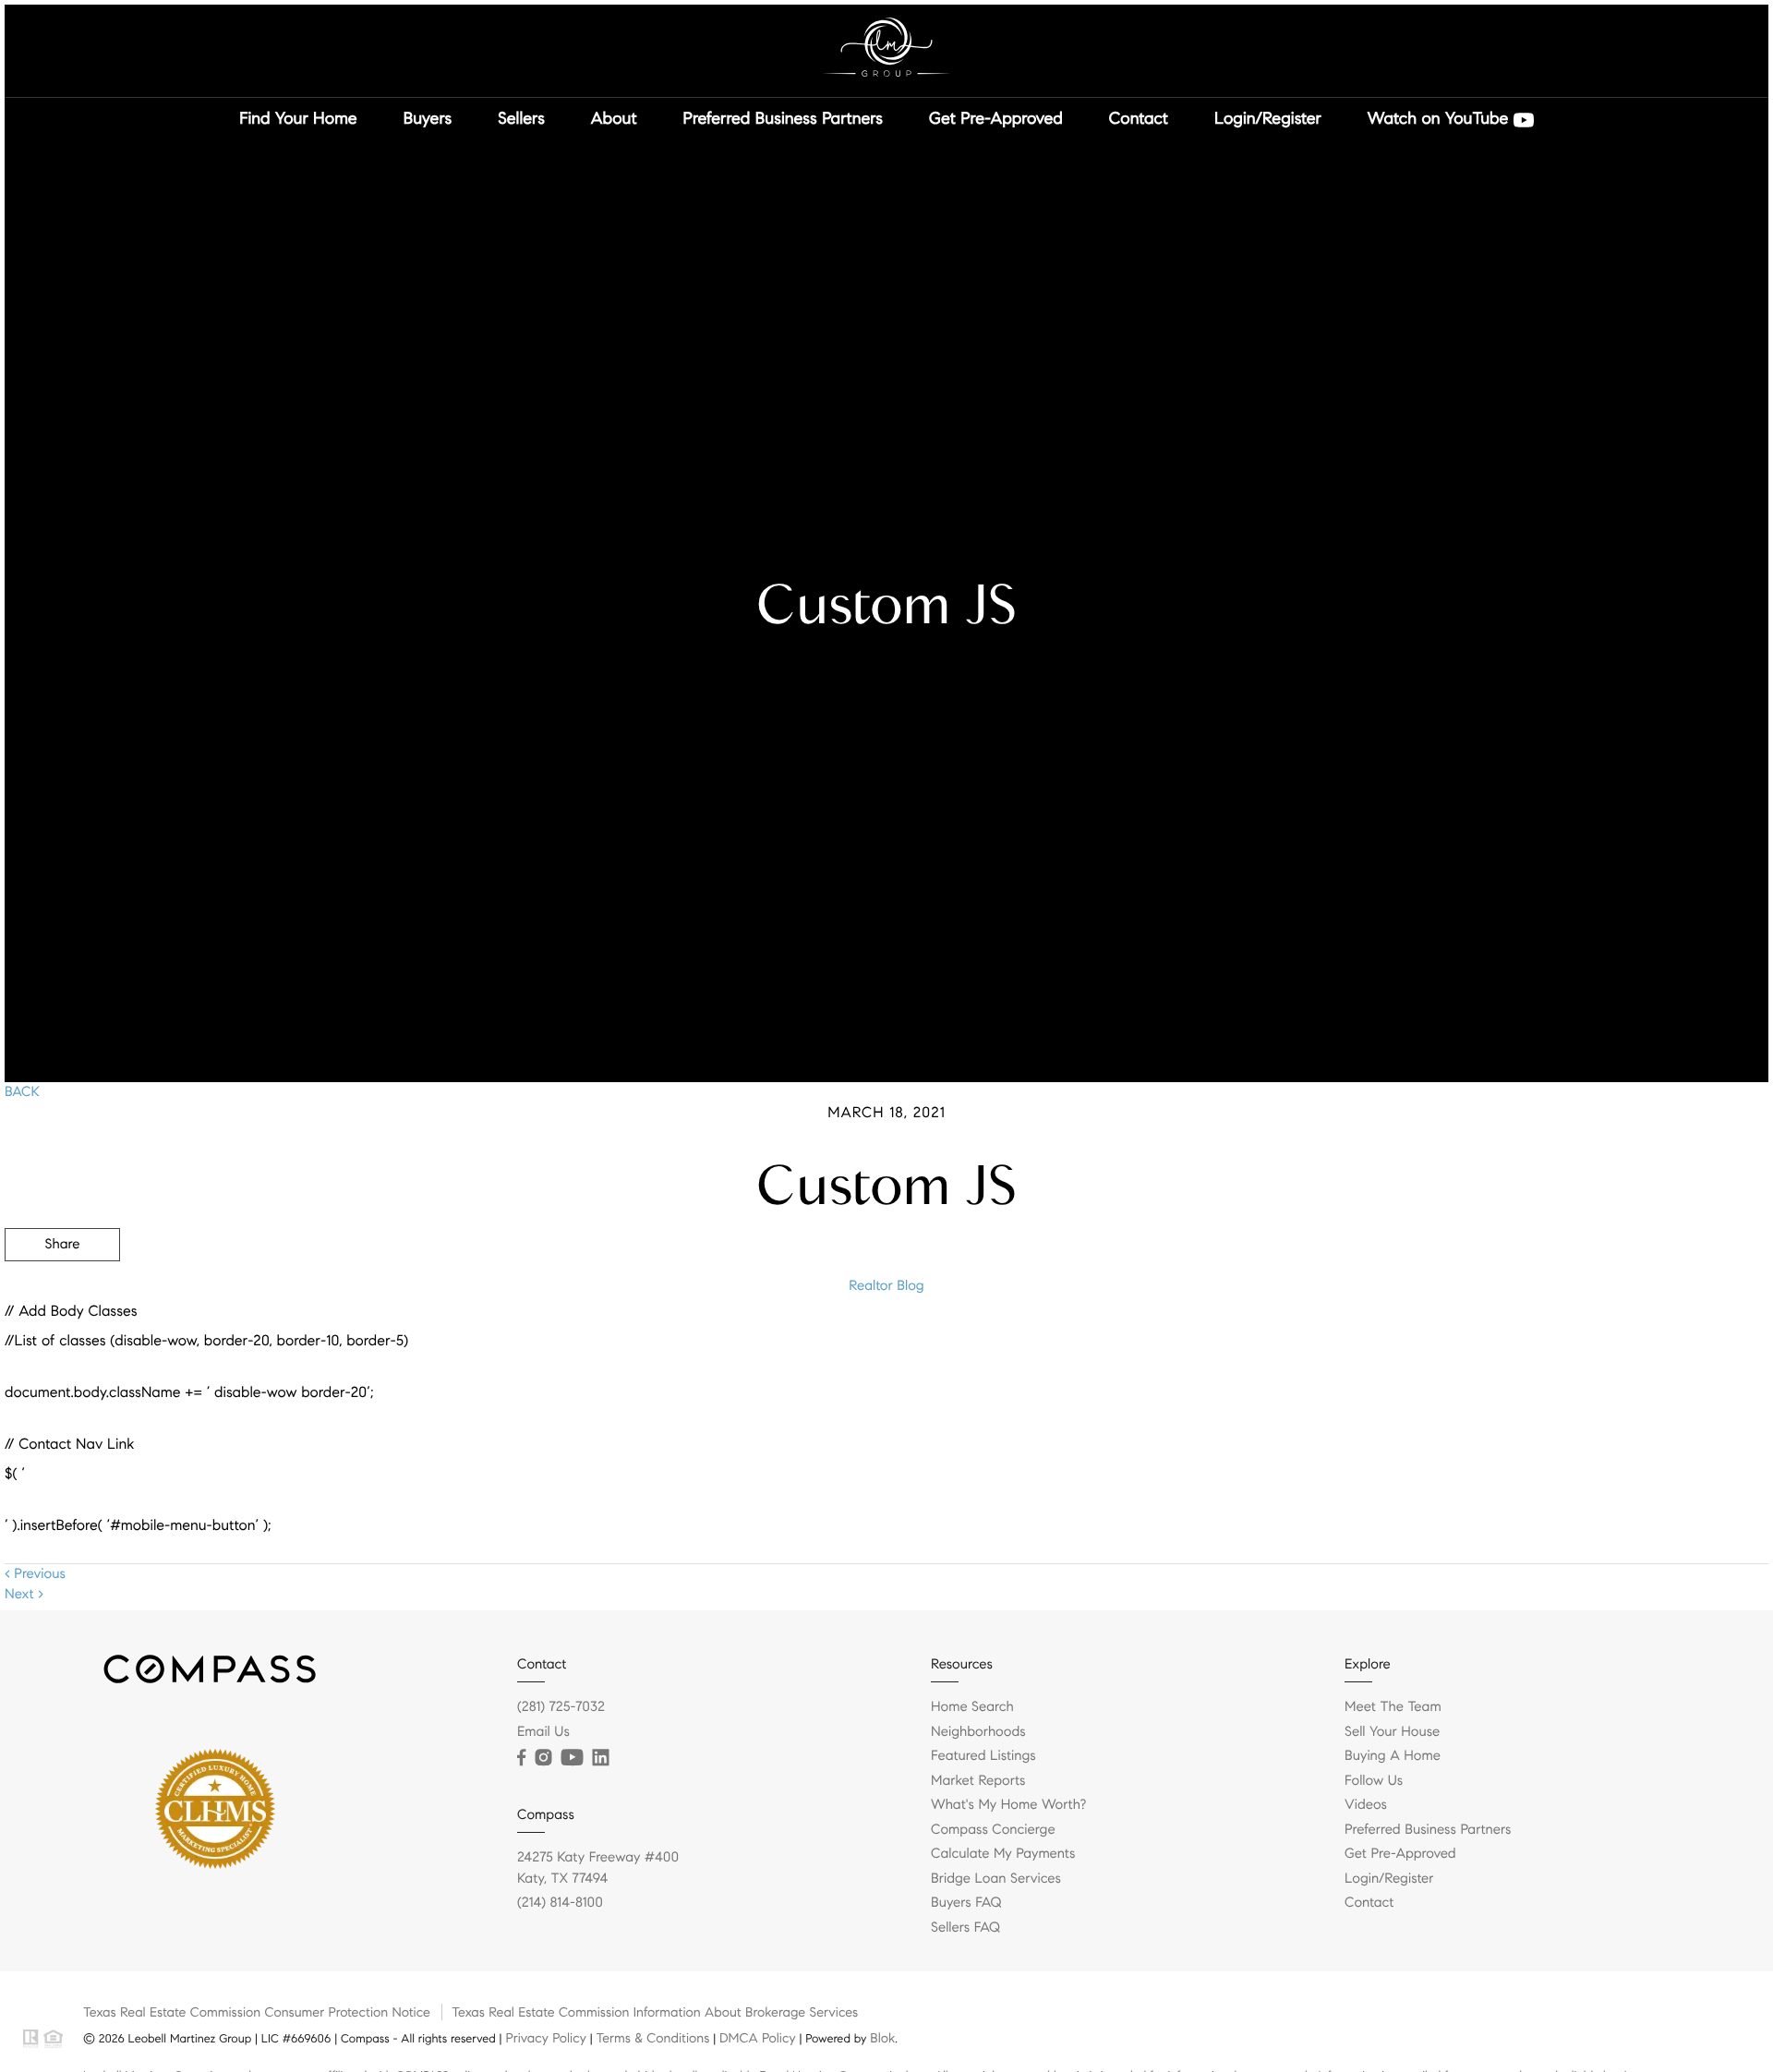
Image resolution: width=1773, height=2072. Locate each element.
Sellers (521, 118)
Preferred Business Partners (783, 118)
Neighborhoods (978, 1732)
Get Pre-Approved (996, 118)
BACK (22, 1092)
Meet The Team (1393, 1707)
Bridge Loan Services (996, 1879)
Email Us (543, 1732)
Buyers (428, 118)
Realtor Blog (886, 1286)
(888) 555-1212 (1628, 1344)
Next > (24, 1595)
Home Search (972, 1707)
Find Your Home (298, 118)
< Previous (35, 1574)
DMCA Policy (758, 2038)
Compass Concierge (993, 1830)
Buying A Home (1393, 1756)
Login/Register (1268, 118)
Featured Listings (983, 1756)
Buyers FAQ (966, 1903)
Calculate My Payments (1003, 1854)
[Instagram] (543, 1758)
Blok (882, 2038)
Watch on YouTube (1441, 118)
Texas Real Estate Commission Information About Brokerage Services (655, 2012)
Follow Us (1374, 1781)
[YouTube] (572, 1758)
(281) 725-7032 (561, 1707)
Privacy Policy (545, 2038)
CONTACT (1512, 1344)
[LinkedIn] (600, 1758)
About (614, 118)
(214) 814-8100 (560, 1903)
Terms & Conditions (652, 2038)
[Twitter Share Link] (62, 1295)
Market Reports (978, 1781)
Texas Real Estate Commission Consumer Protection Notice (257, 2012)
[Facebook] (521, 1758)
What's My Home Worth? (1008, 1805)
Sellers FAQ (965, 1928)
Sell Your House (1392, 1732)
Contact (1139, 118)
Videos (1366, 1805)
